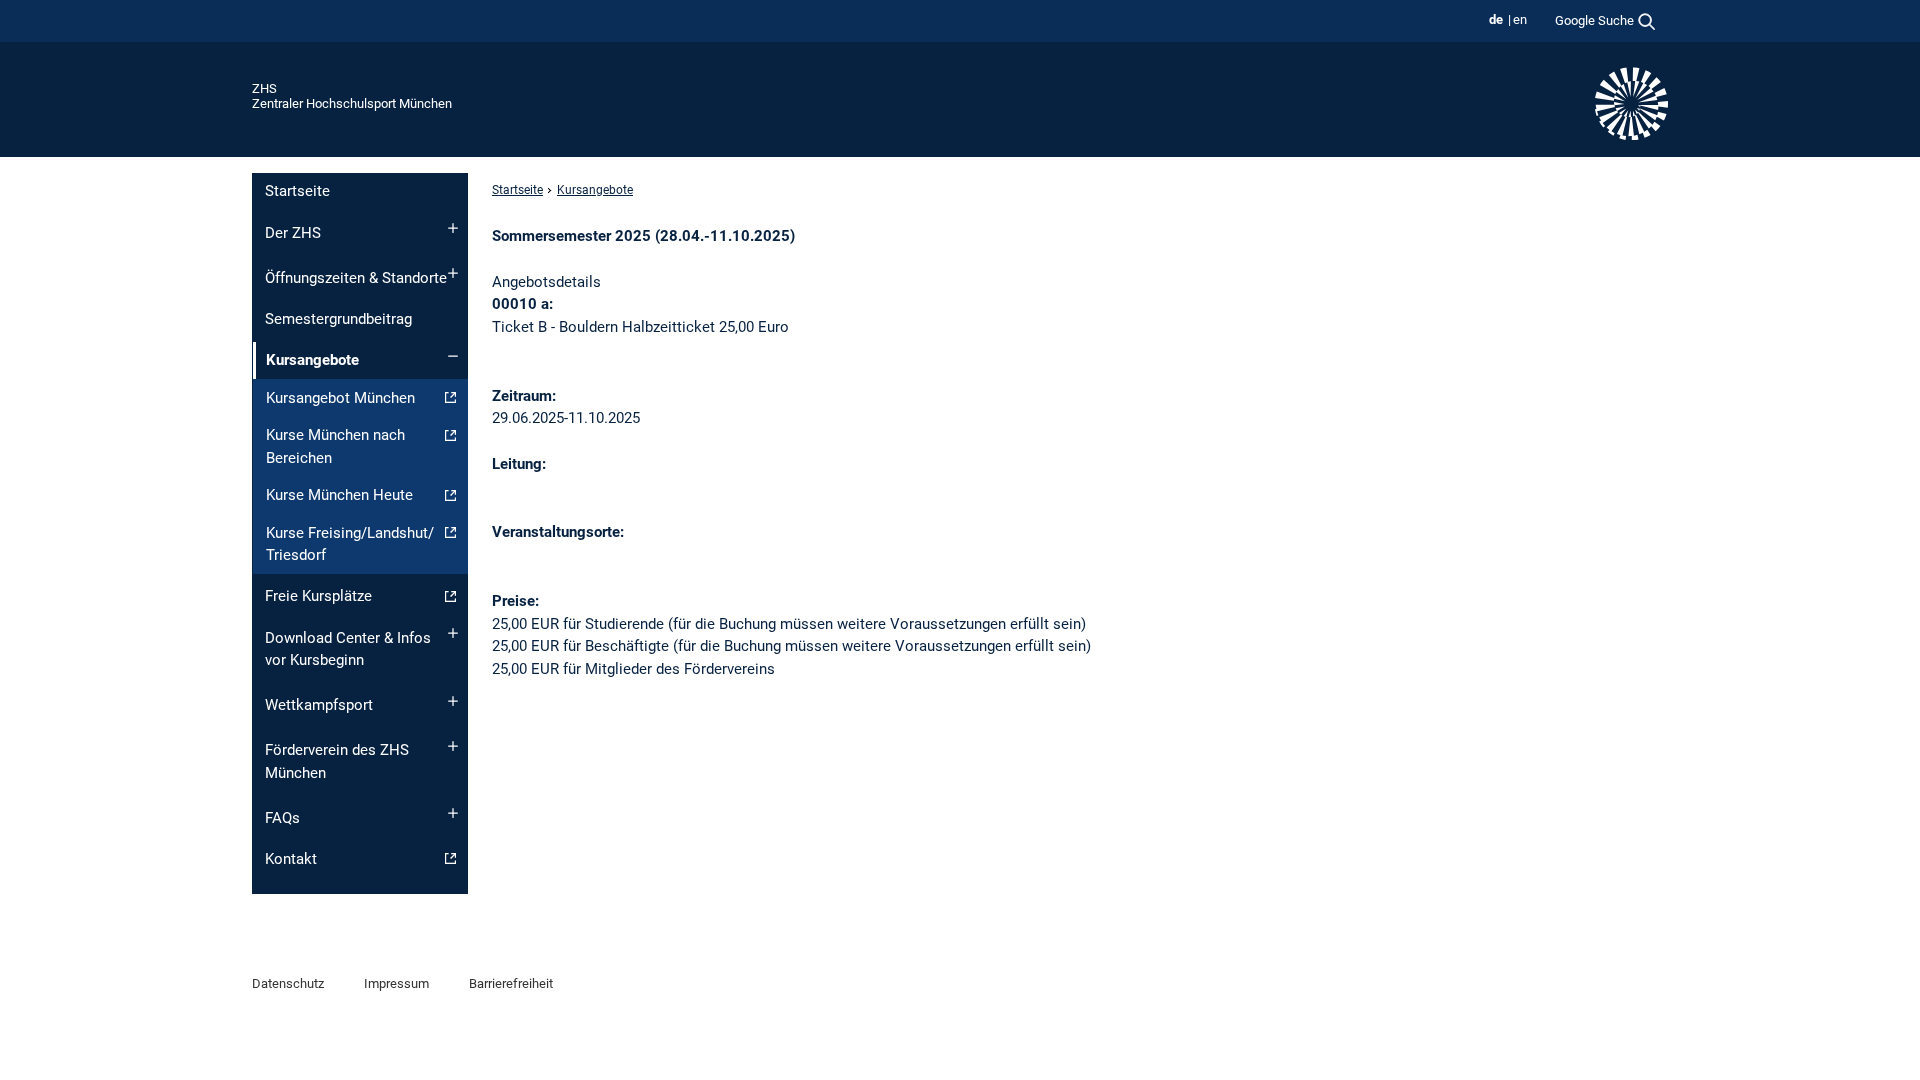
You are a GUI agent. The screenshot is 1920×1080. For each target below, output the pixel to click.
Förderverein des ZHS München (337, 761)
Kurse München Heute (339, 495)
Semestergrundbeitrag (338, 319)
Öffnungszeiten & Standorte (356, 278)
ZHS (264, 88)
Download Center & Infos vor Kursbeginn (348, 649)
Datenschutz (288, 983)
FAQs (282, 818)
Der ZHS (293, 233)
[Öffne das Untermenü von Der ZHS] (453, 228)
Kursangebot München (340, 398)
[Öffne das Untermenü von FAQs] (453, 813)
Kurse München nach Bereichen (335, 446)
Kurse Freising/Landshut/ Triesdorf (350, 544)
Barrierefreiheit (511, 983)
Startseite (297, 191)
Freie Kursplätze (318, 596)
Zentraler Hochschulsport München (352, 103)
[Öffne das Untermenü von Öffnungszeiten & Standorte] (453, 273)
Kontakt (291, 859)
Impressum (396, 983)
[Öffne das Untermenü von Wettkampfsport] (453, 701)
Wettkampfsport (319, 705)
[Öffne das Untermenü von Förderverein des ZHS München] (453, 746)
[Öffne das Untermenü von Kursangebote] (453, 356)
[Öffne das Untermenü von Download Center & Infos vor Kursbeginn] (453, 633)
